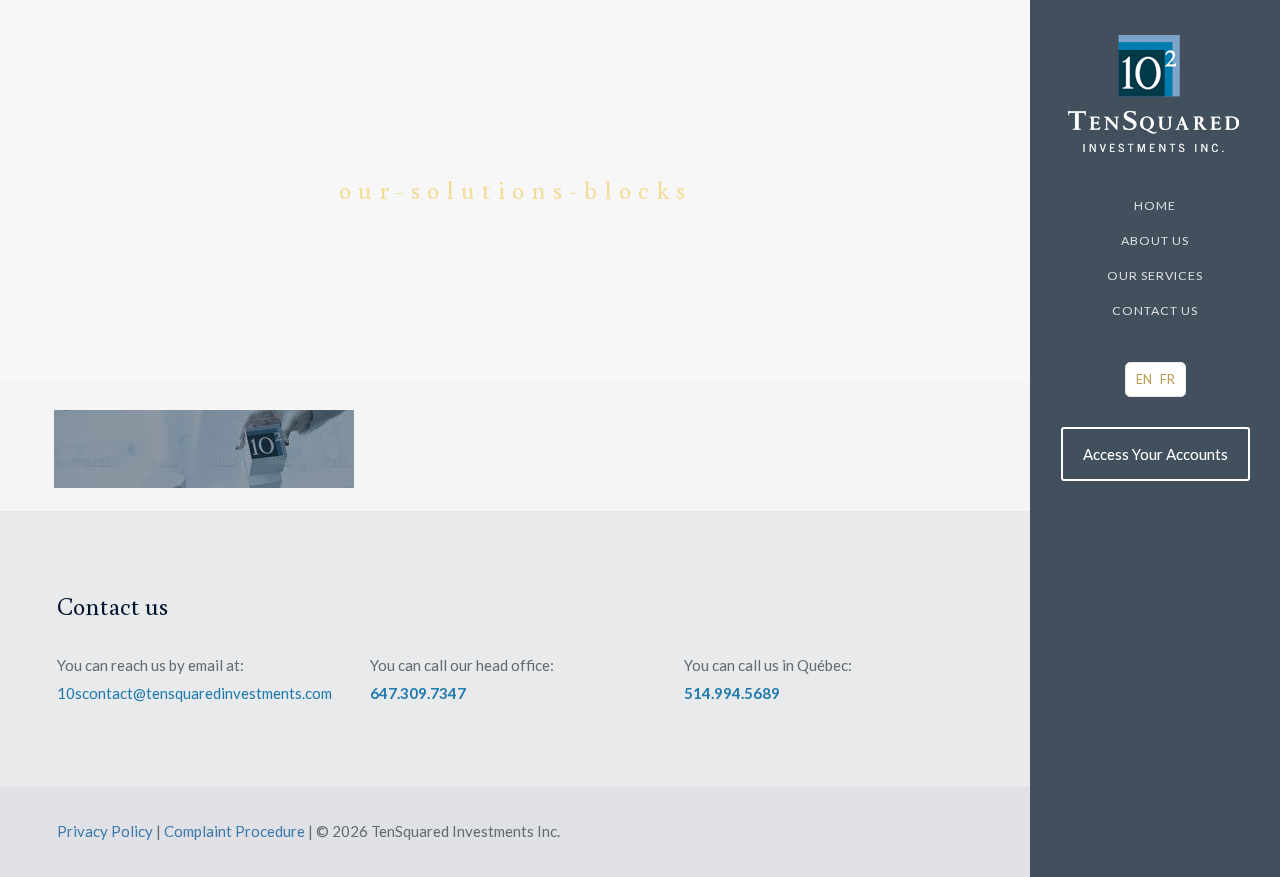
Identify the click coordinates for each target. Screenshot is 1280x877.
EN (1144, 379)
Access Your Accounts (1155, 454)
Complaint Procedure (234, 831)
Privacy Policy (105, 831)
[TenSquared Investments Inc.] (1155, 93)
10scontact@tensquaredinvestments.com (194, 693)
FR (1167, 379)
